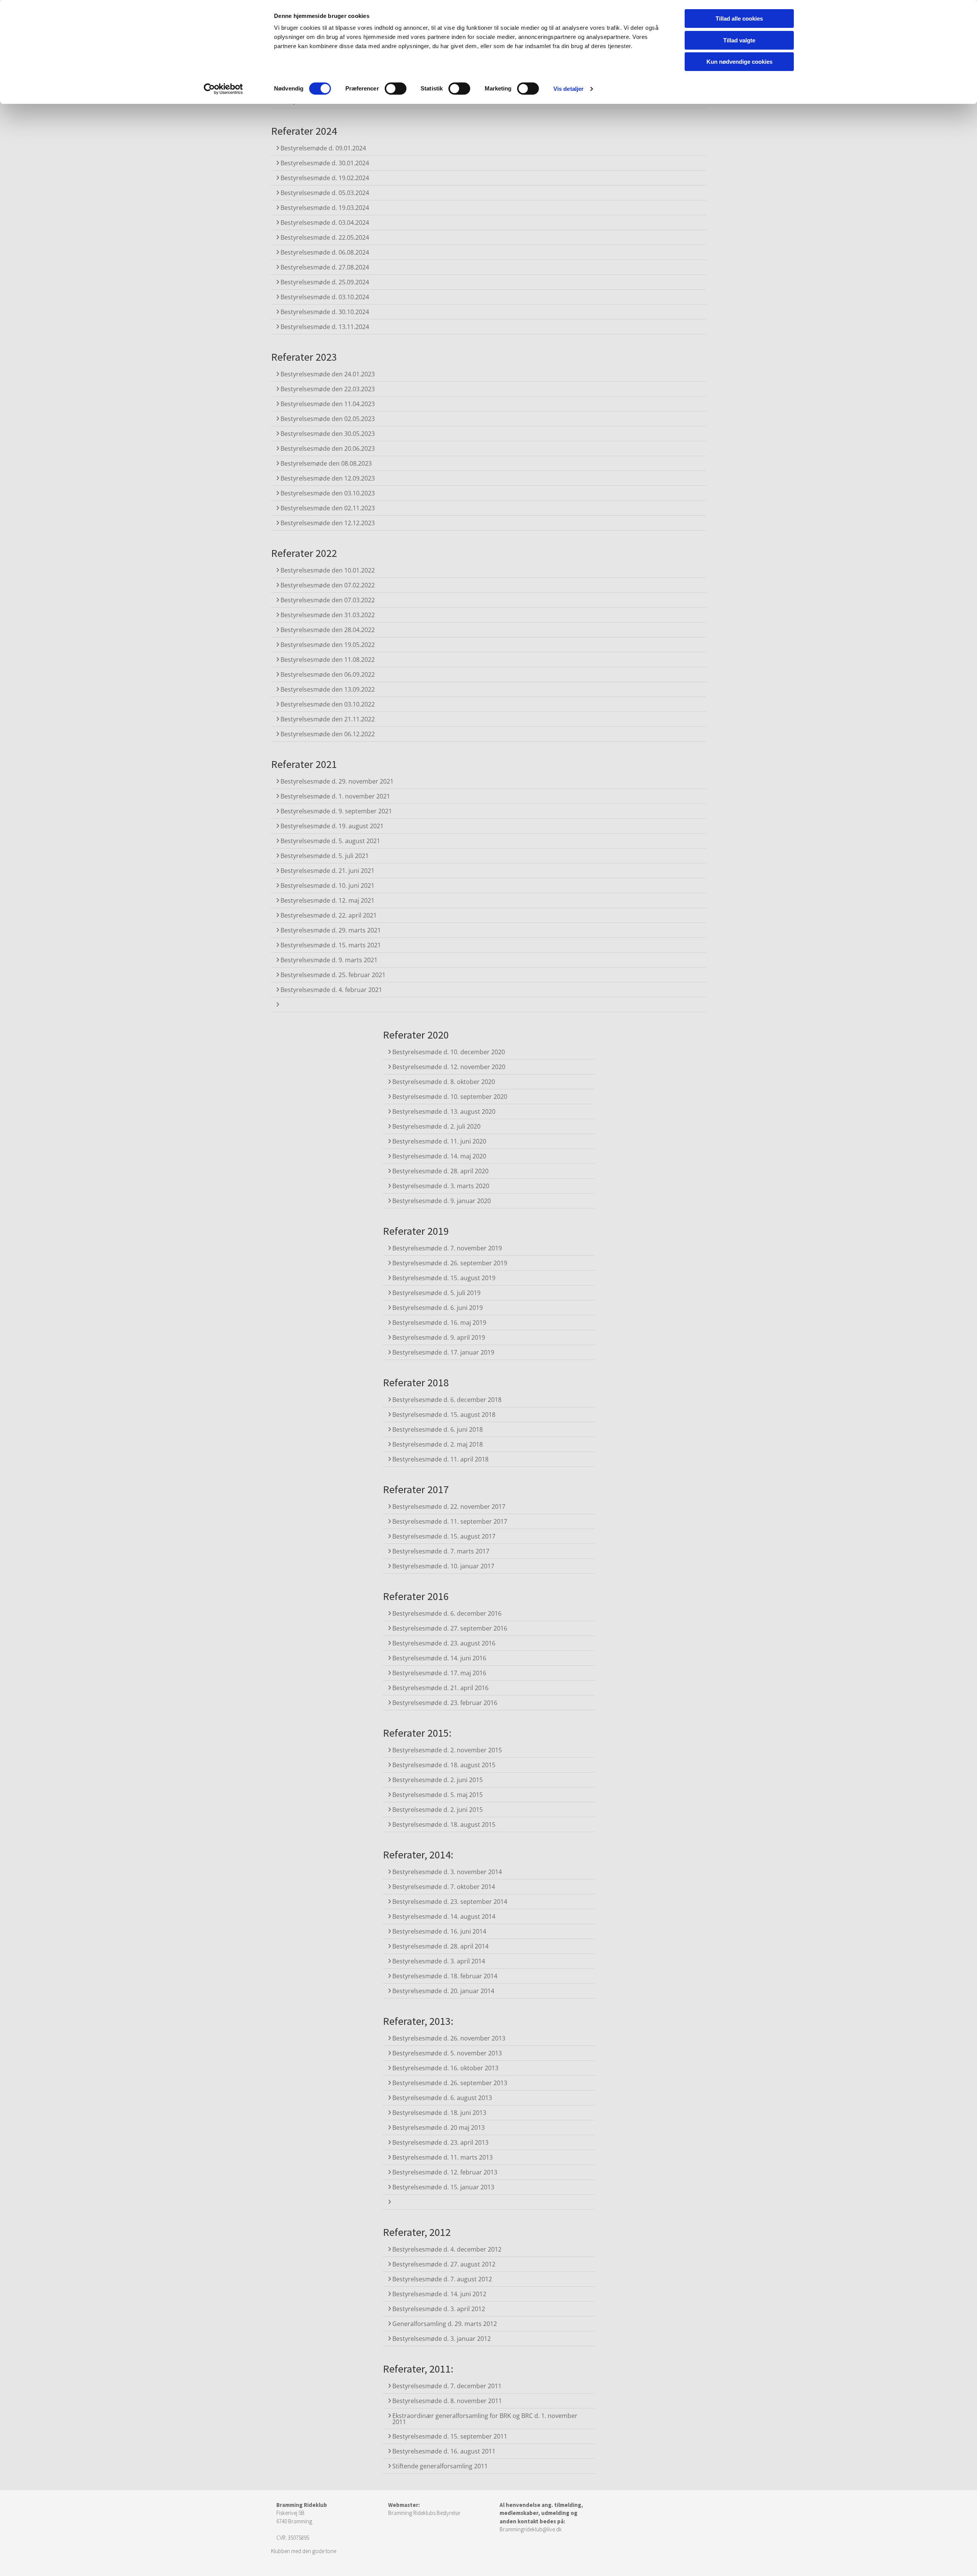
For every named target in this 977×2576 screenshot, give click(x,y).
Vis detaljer (568, 89)
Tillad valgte (739, 40)
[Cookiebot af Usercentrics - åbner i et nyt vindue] (223, 89)
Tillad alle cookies (739, 19)
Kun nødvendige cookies (739, 62)
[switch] (396, 89)
